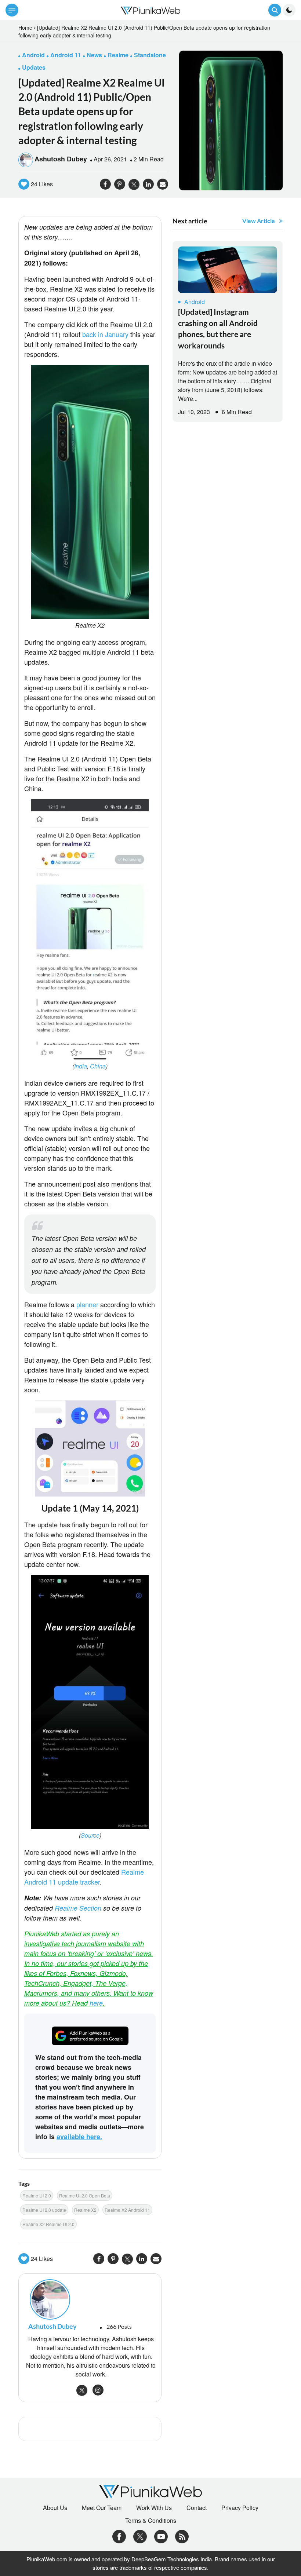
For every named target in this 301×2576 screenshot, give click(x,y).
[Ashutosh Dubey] (90, 2299)
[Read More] (228, 270)
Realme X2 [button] (85, 2210)
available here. (79, 2137)
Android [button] (33, 55)
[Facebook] (119, 2536)
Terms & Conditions (151, 2521)
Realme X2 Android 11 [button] (127, 2210)
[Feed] (182, 2536)
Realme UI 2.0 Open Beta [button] (85, 2195)
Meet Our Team (102, 2508)
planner (87, 1304)
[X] (140, 2536)
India (81, 1066)
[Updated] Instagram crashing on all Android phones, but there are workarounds (218, 328)
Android (195, 302)
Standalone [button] (150, 55)
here (96, 2003)
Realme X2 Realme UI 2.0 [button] (48, 2224)
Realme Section (78, 1908)
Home (25, 28)
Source (90, 1835)
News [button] (94, 55)
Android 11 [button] (66, 55)
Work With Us (154, 2508)
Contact (197, 2508)
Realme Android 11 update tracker (84, 1877)
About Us (55, 2508)
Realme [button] (118, 55)
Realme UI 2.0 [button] (37, 2195)
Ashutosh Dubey (61, 159)
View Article (259, 221)
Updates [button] (34, 67)
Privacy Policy (240, 2508)
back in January (105, 334)
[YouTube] (161, 2536)
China (98, 1066)
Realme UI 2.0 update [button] (44, 2210)
